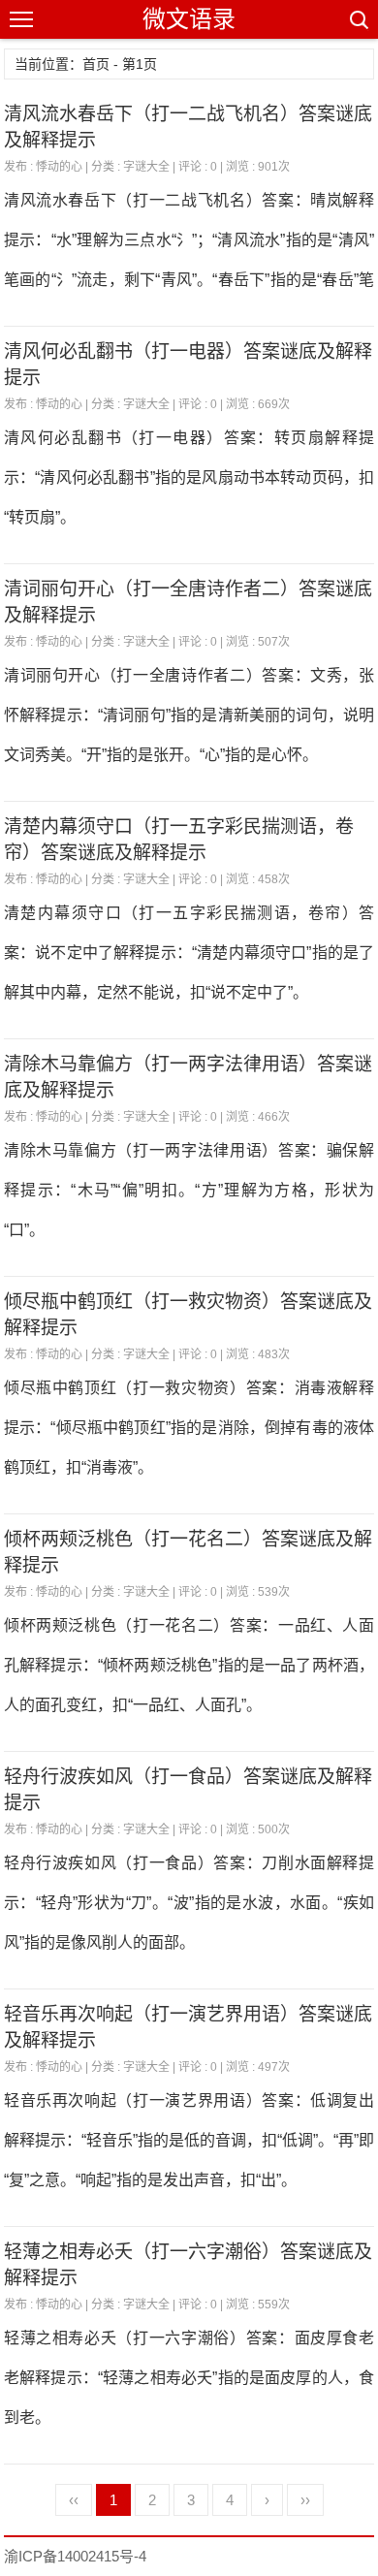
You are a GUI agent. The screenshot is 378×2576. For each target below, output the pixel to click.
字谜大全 (146, 167)
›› (305, 2500)
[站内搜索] (358, 19)
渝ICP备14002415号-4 (75, 2556)
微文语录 (189, 19)
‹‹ (74, 2500)
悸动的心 (59, 167)
